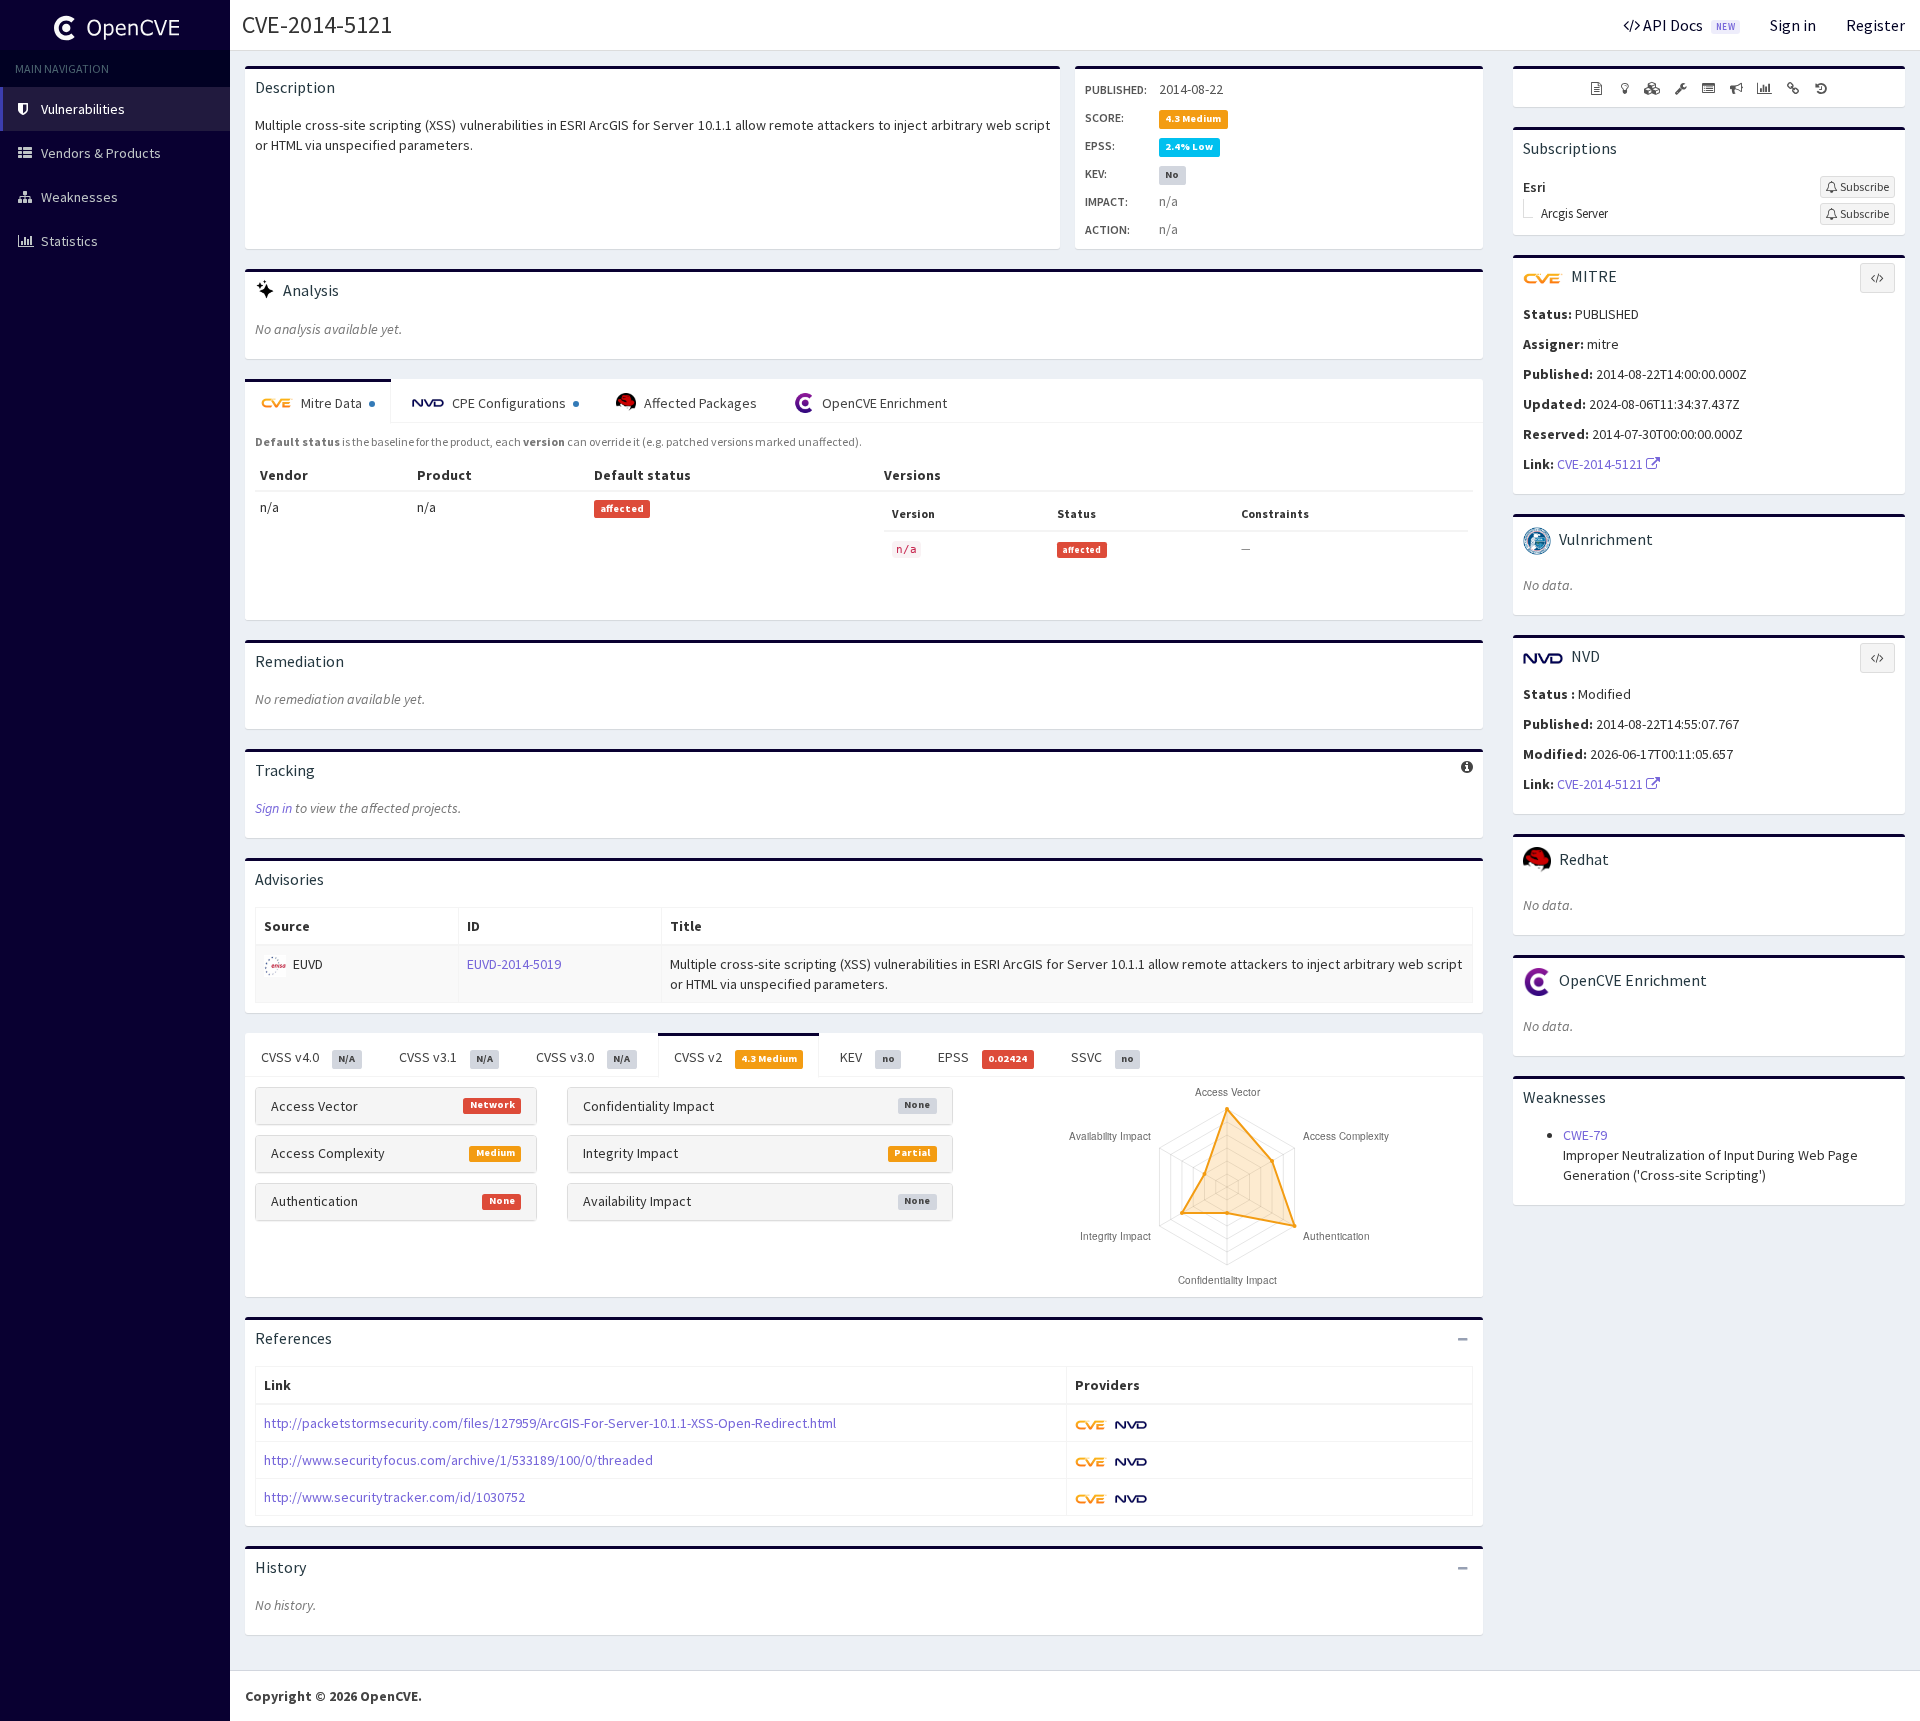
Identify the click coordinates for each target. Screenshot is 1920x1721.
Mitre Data (331, 403)
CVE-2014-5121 (317, 24)
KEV (867, 1057)
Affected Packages (699, 403)
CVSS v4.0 (308, 1057)
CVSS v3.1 (446, 1057)
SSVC (1102, 1057)
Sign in (1793, 25)
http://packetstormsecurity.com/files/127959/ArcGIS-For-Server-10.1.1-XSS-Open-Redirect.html (550, 1423)
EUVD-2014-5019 (514, 964)
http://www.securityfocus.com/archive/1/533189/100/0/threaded (458, 1460)
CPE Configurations (509, 403)
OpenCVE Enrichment (883, 403)
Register (1875, 25)
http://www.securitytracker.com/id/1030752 (394, 1497)
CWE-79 (1585, 1135)
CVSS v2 (735, 1057)
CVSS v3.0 (583, 1057)
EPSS (982, 1057)
